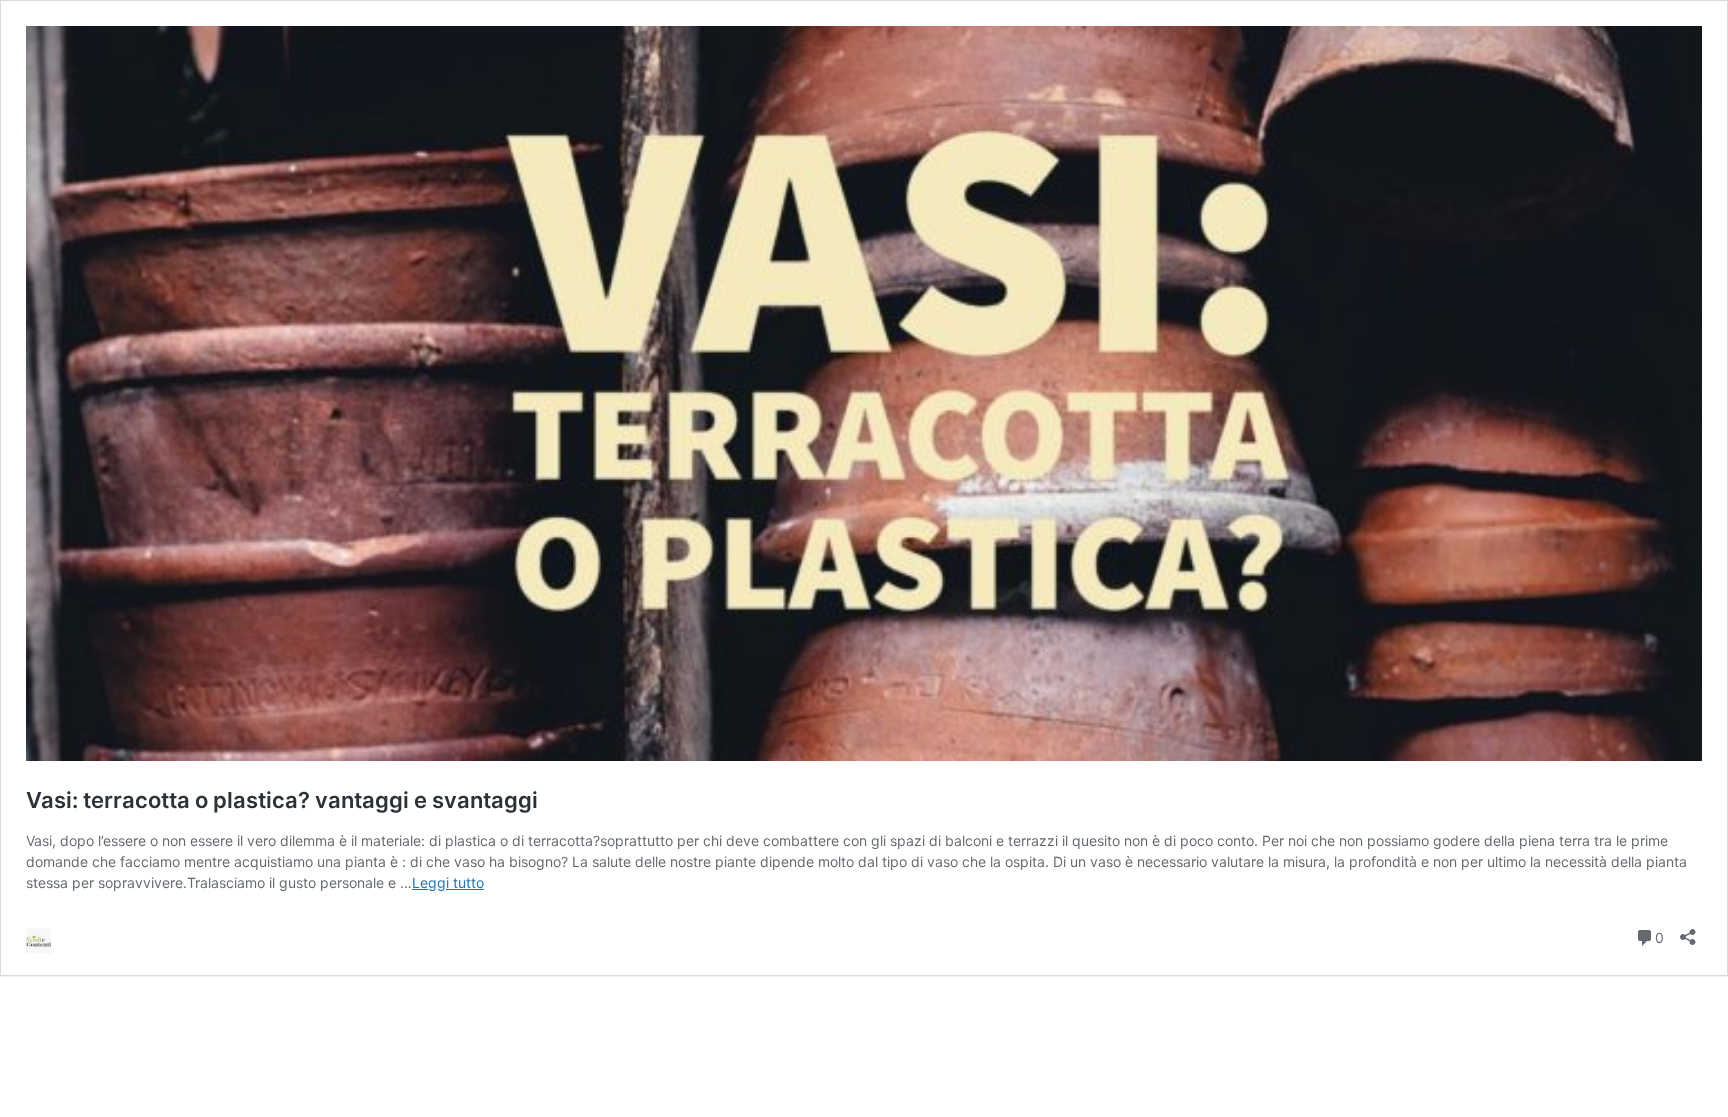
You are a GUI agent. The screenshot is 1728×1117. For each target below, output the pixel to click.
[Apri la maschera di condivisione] (1688, 930)
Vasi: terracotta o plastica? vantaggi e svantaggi (282, 800)
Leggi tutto (448, 882)
